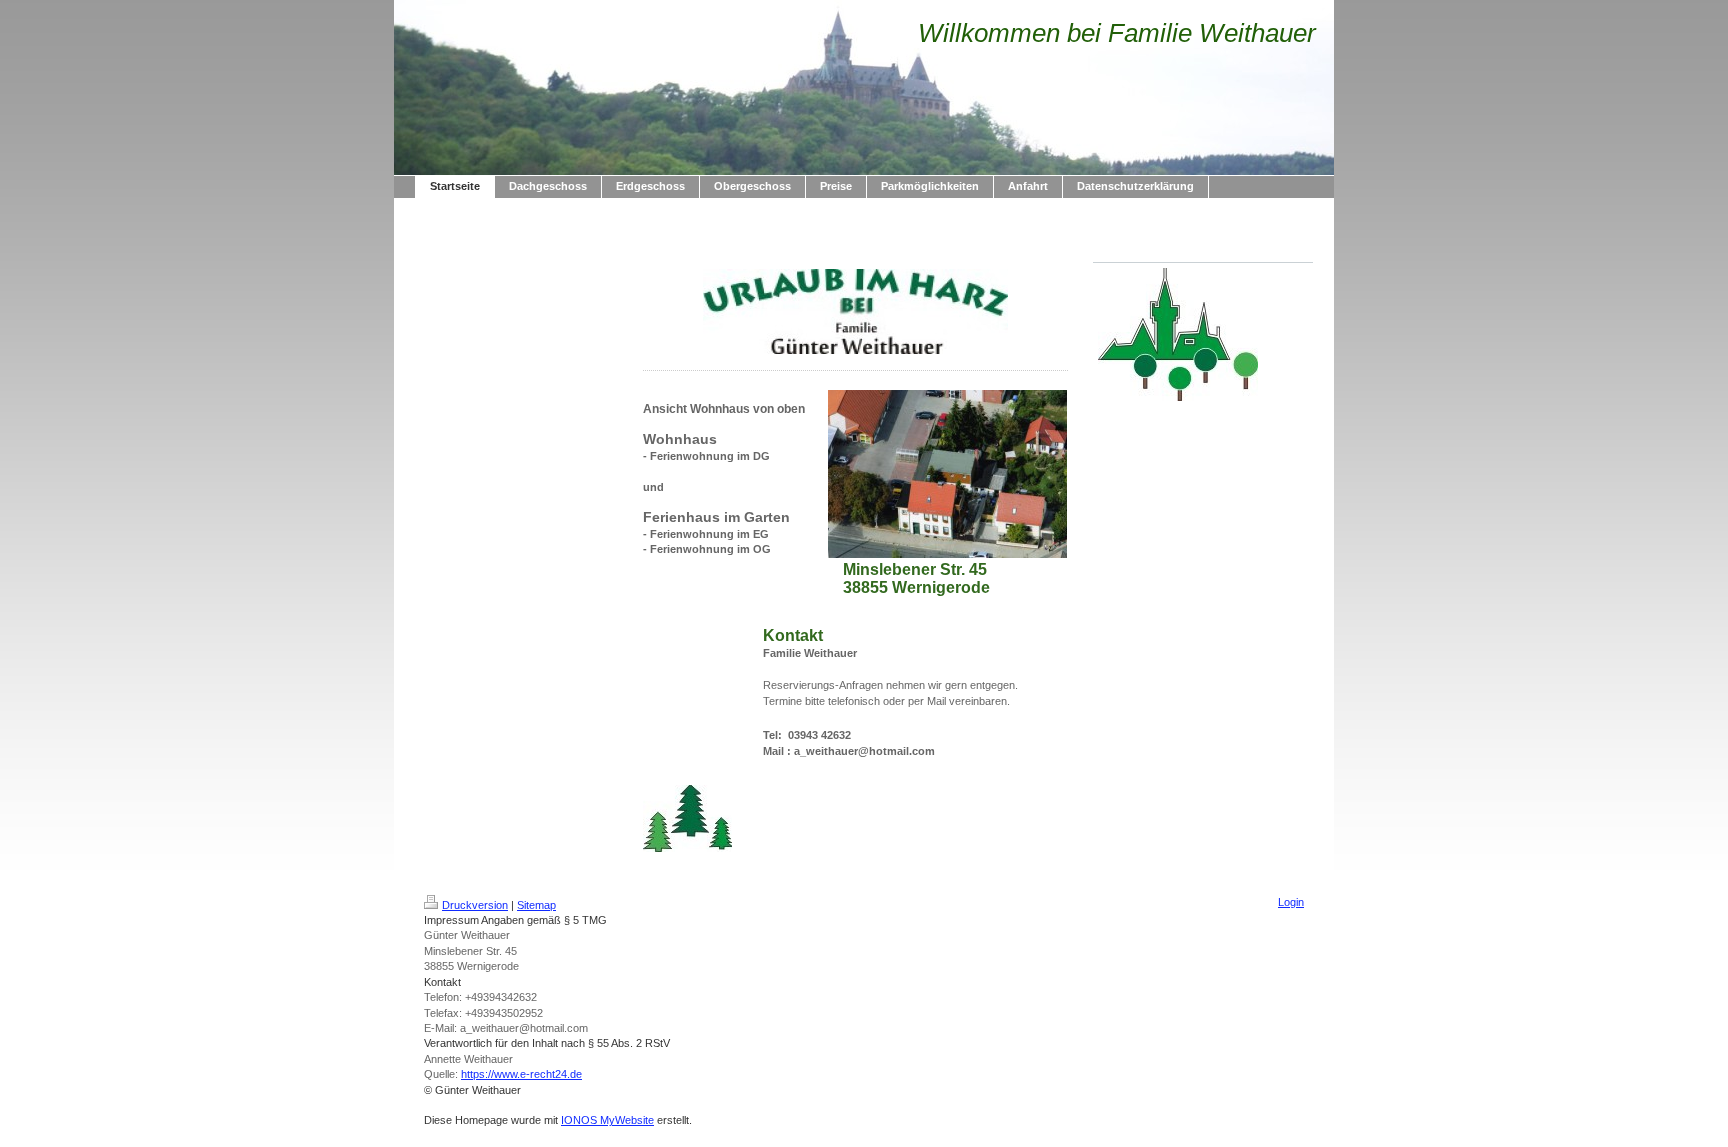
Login (1291, 902)
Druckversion (475, 905)
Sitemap (536, 905)
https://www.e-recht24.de (521, 1074)
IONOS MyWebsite (607, 1120)
